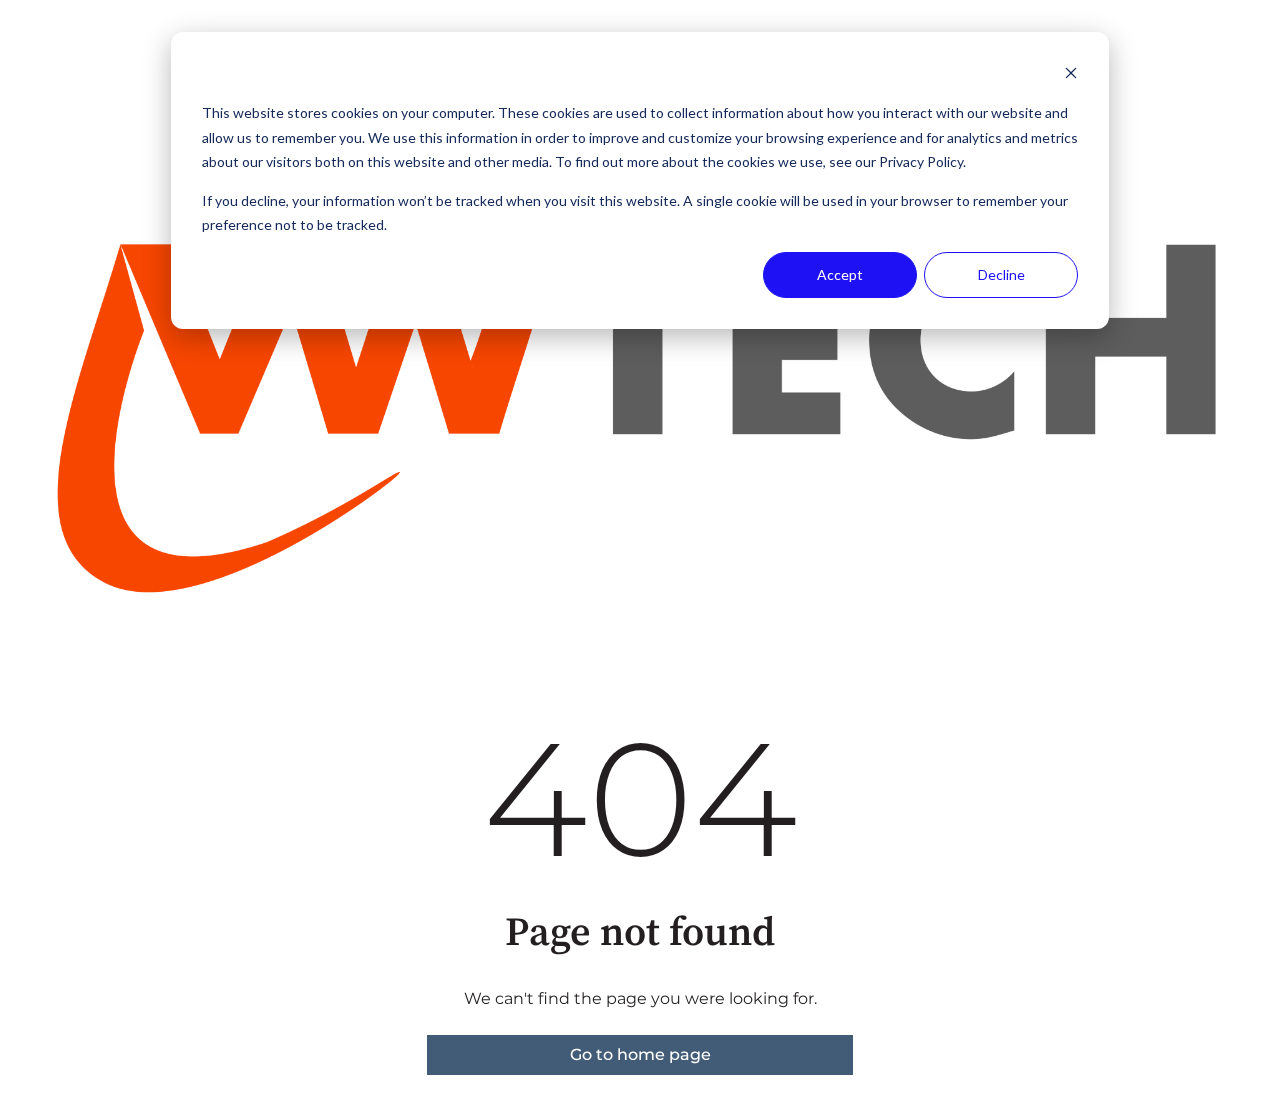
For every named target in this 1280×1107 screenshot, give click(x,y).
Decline (1001, 274)
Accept (840, 274)
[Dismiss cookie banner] (1071, 75)
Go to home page (640, 1054)
